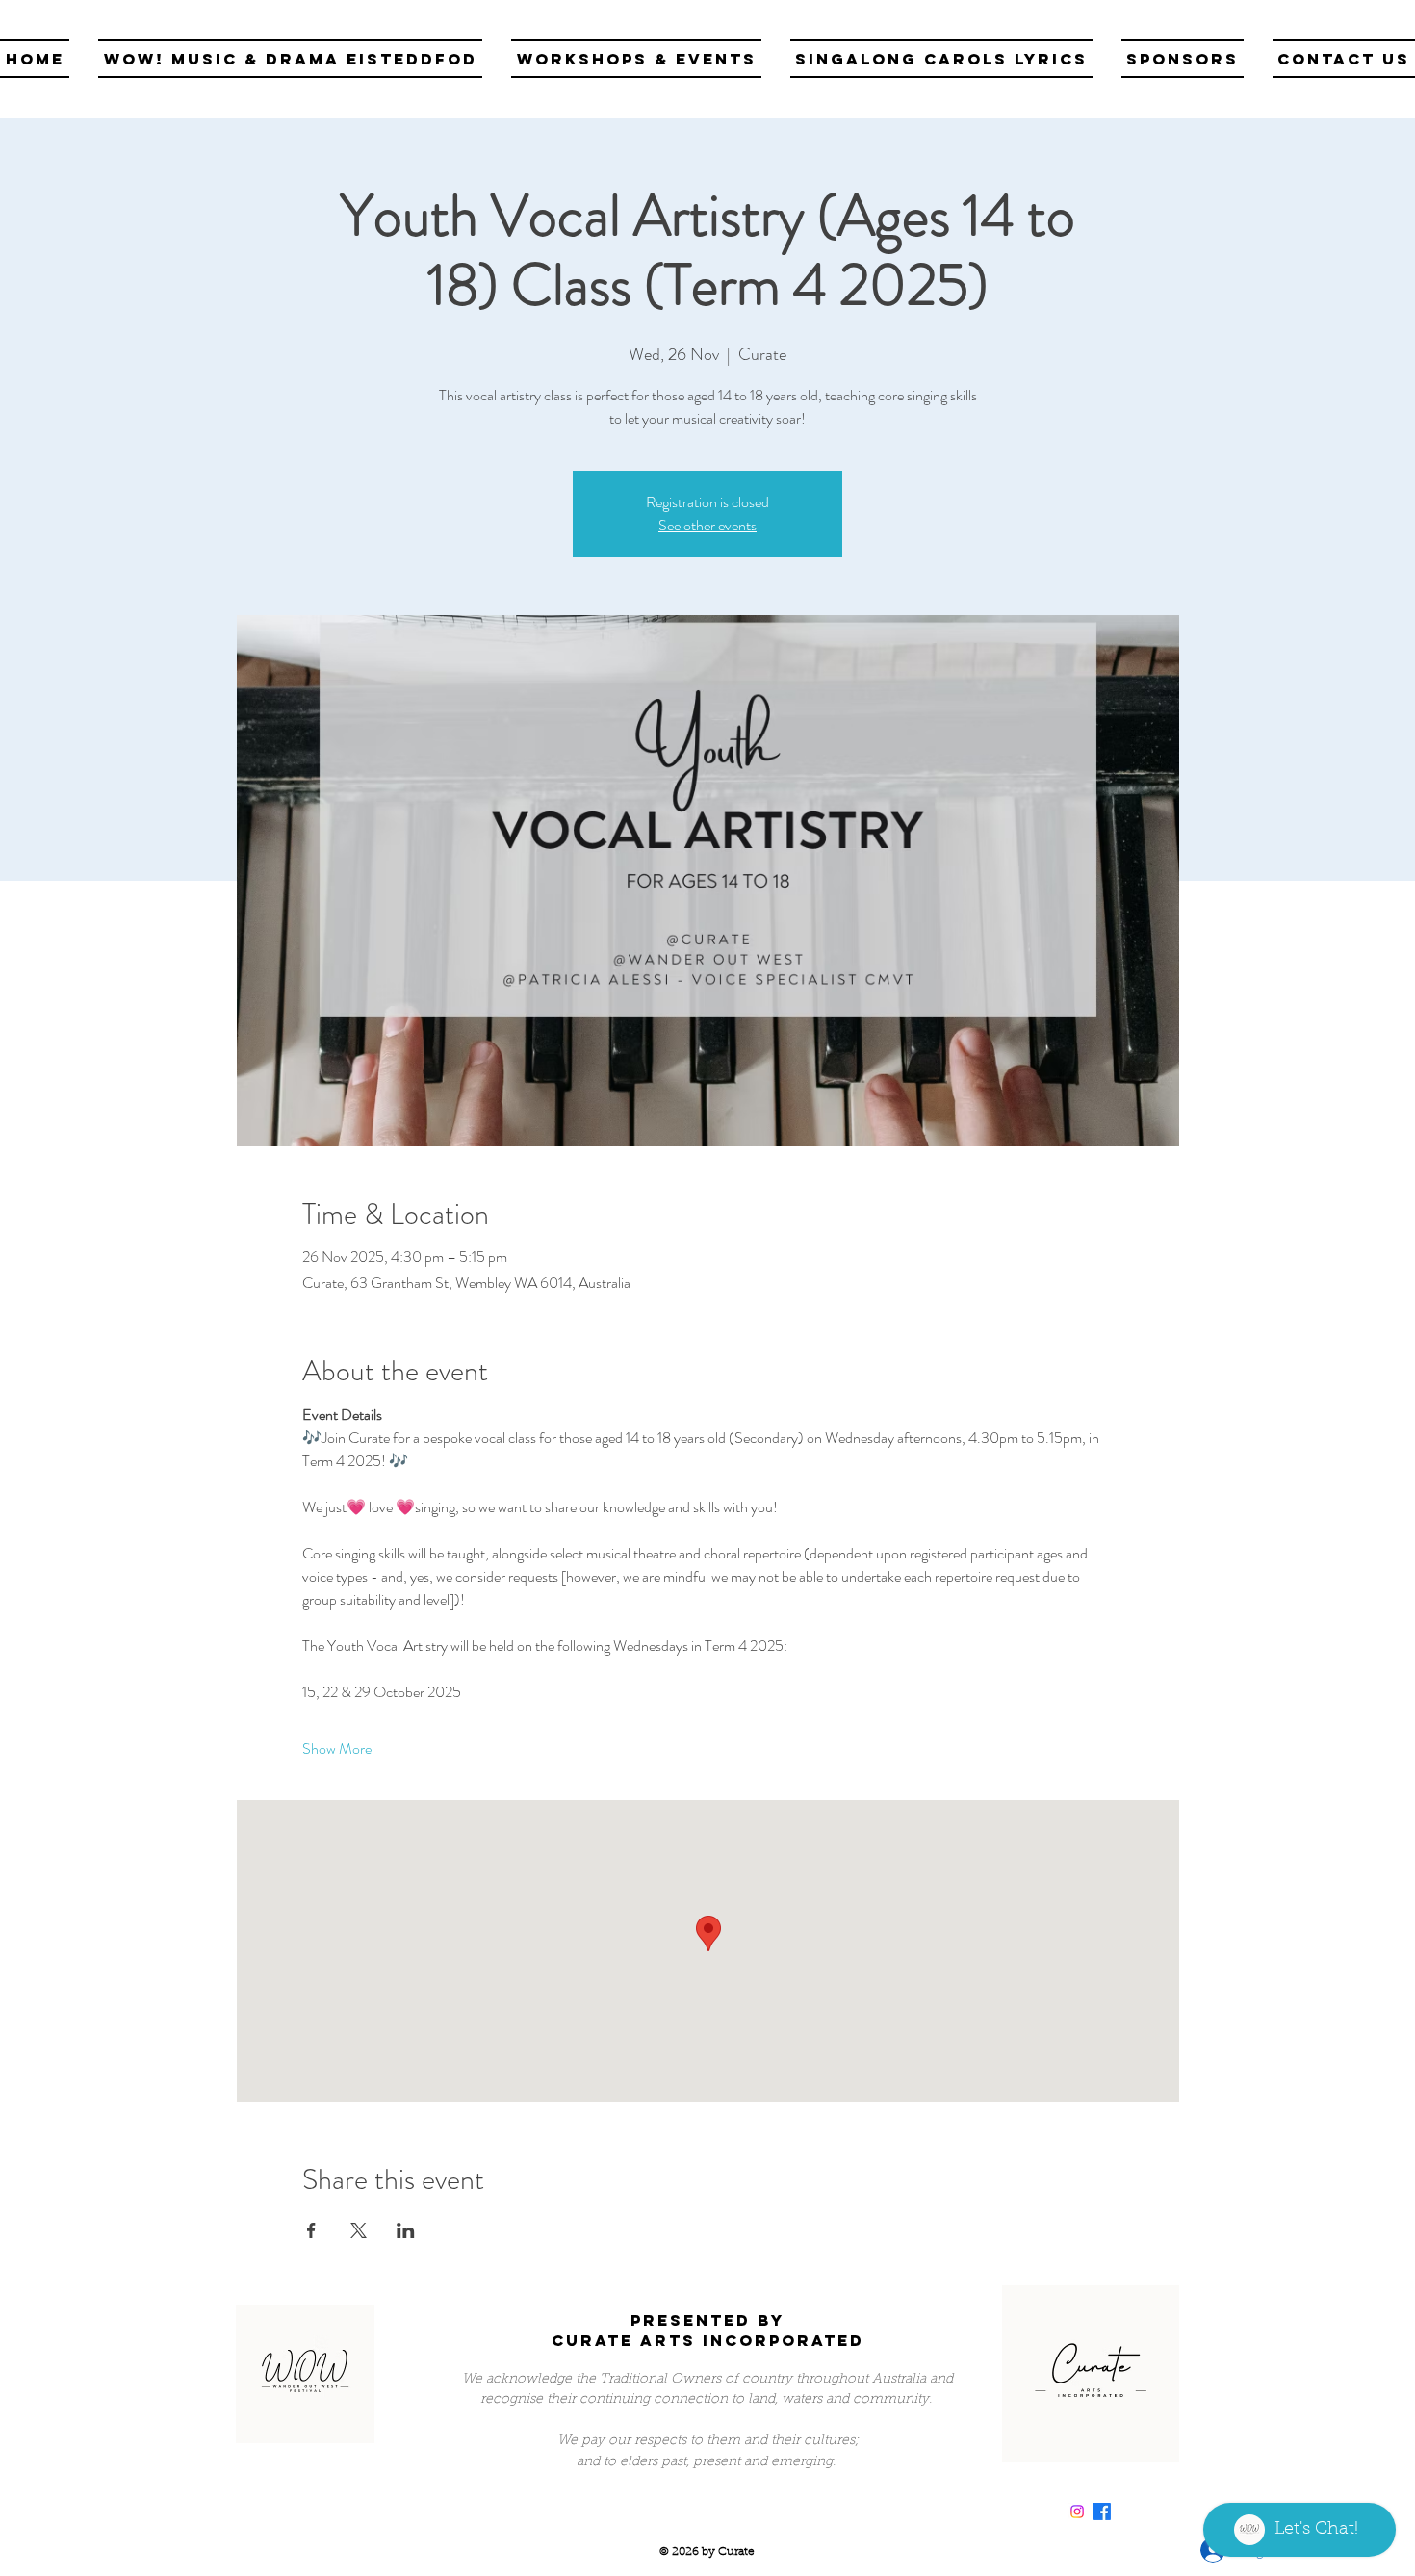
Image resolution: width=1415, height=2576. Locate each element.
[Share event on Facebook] (311, 2230)
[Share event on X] (359, 2230)
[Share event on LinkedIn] (406, 2230)
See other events (707, 525)
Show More (337, 1749)
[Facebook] (1102, 2512)
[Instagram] (1077, 2512)
